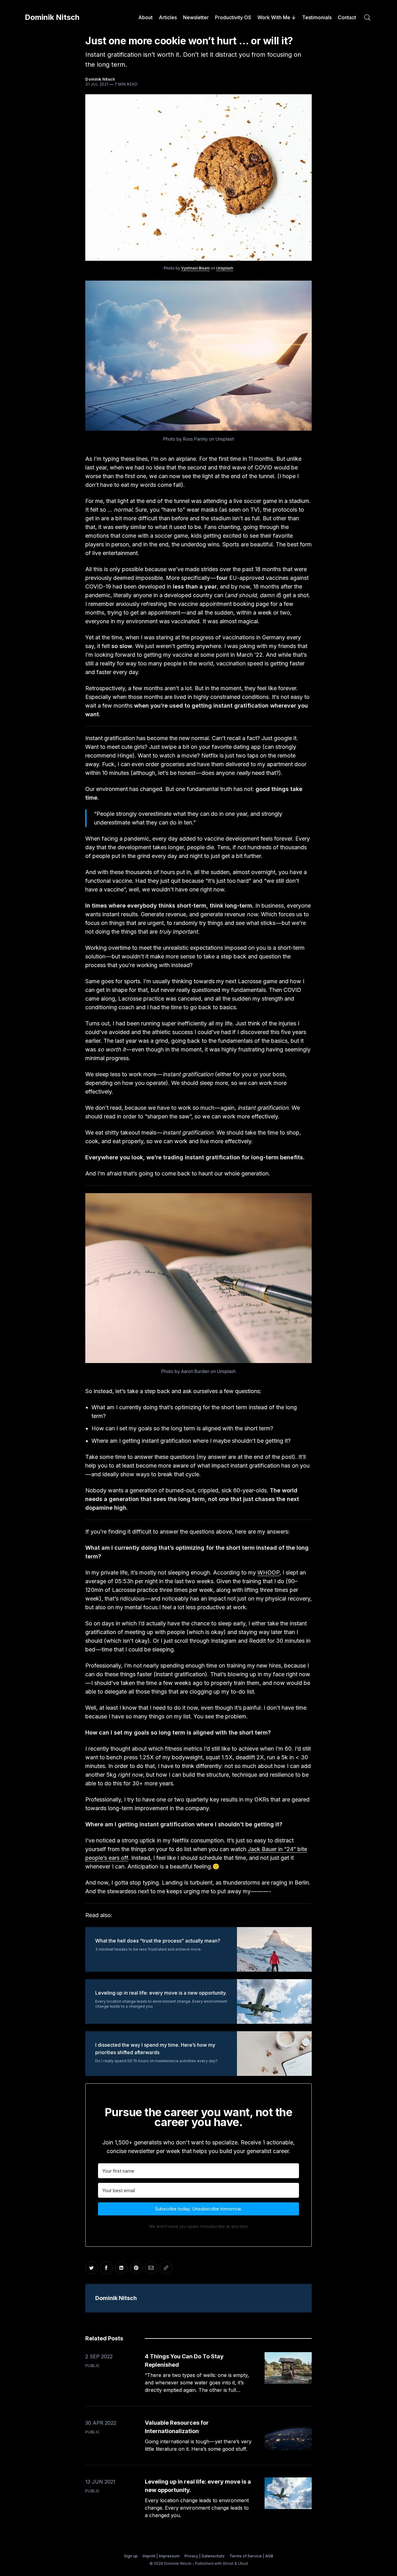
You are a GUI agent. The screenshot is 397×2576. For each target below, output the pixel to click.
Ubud (243, 2563)
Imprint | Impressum (161, 2556)
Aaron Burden (195, 1371)
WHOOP (268, 1572)
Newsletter (196, 17)
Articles (168, 17)
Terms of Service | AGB (251, 2556)
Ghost (228, 2563)
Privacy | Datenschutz (205, 2556)
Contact (347, 17)
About (145, 17)
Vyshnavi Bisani (195, 268)
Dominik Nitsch (52, 17)
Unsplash (225, 268)
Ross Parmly (195, 439)
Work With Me (274, 17)
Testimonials (317, 17)
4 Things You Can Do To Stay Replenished (184, 2361)
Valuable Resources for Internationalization (177, 2427)
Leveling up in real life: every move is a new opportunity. (198, 2486)
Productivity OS (233, 17)
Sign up (131, 2556)
